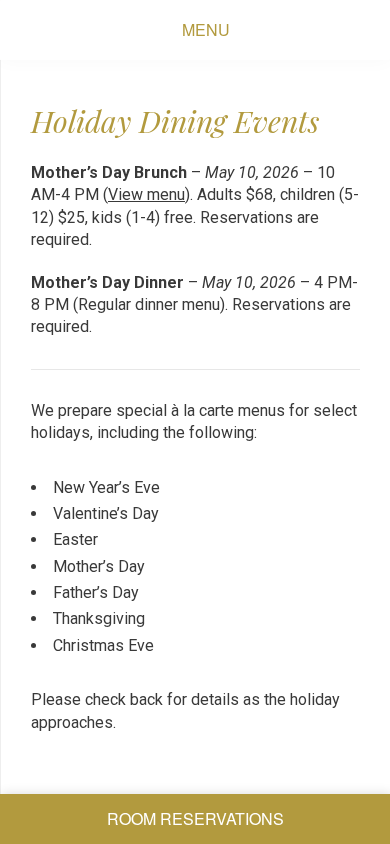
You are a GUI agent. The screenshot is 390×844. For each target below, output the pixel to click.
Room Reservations (195, 818)
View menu (146, 194)
